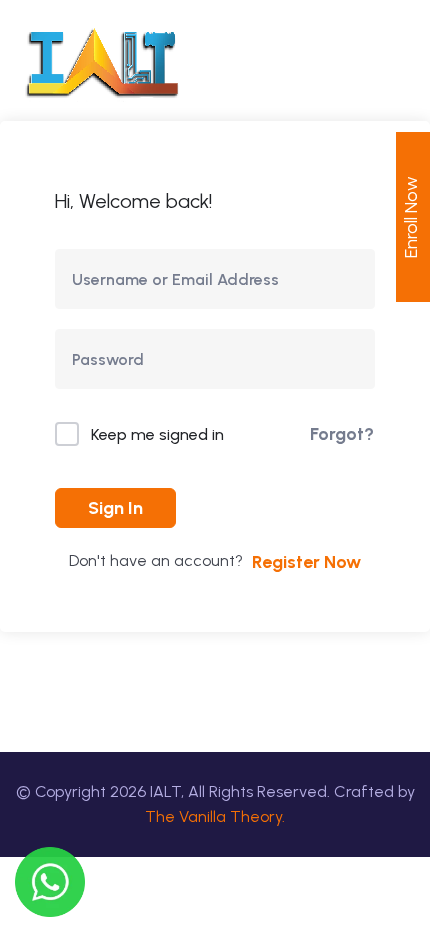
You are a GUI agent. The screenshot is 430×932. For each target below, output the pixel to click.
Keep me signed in (157, 434)
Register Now (306, 562)
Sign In (115, 508)
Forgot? (342, 434)
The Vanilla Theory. (215, 816)
